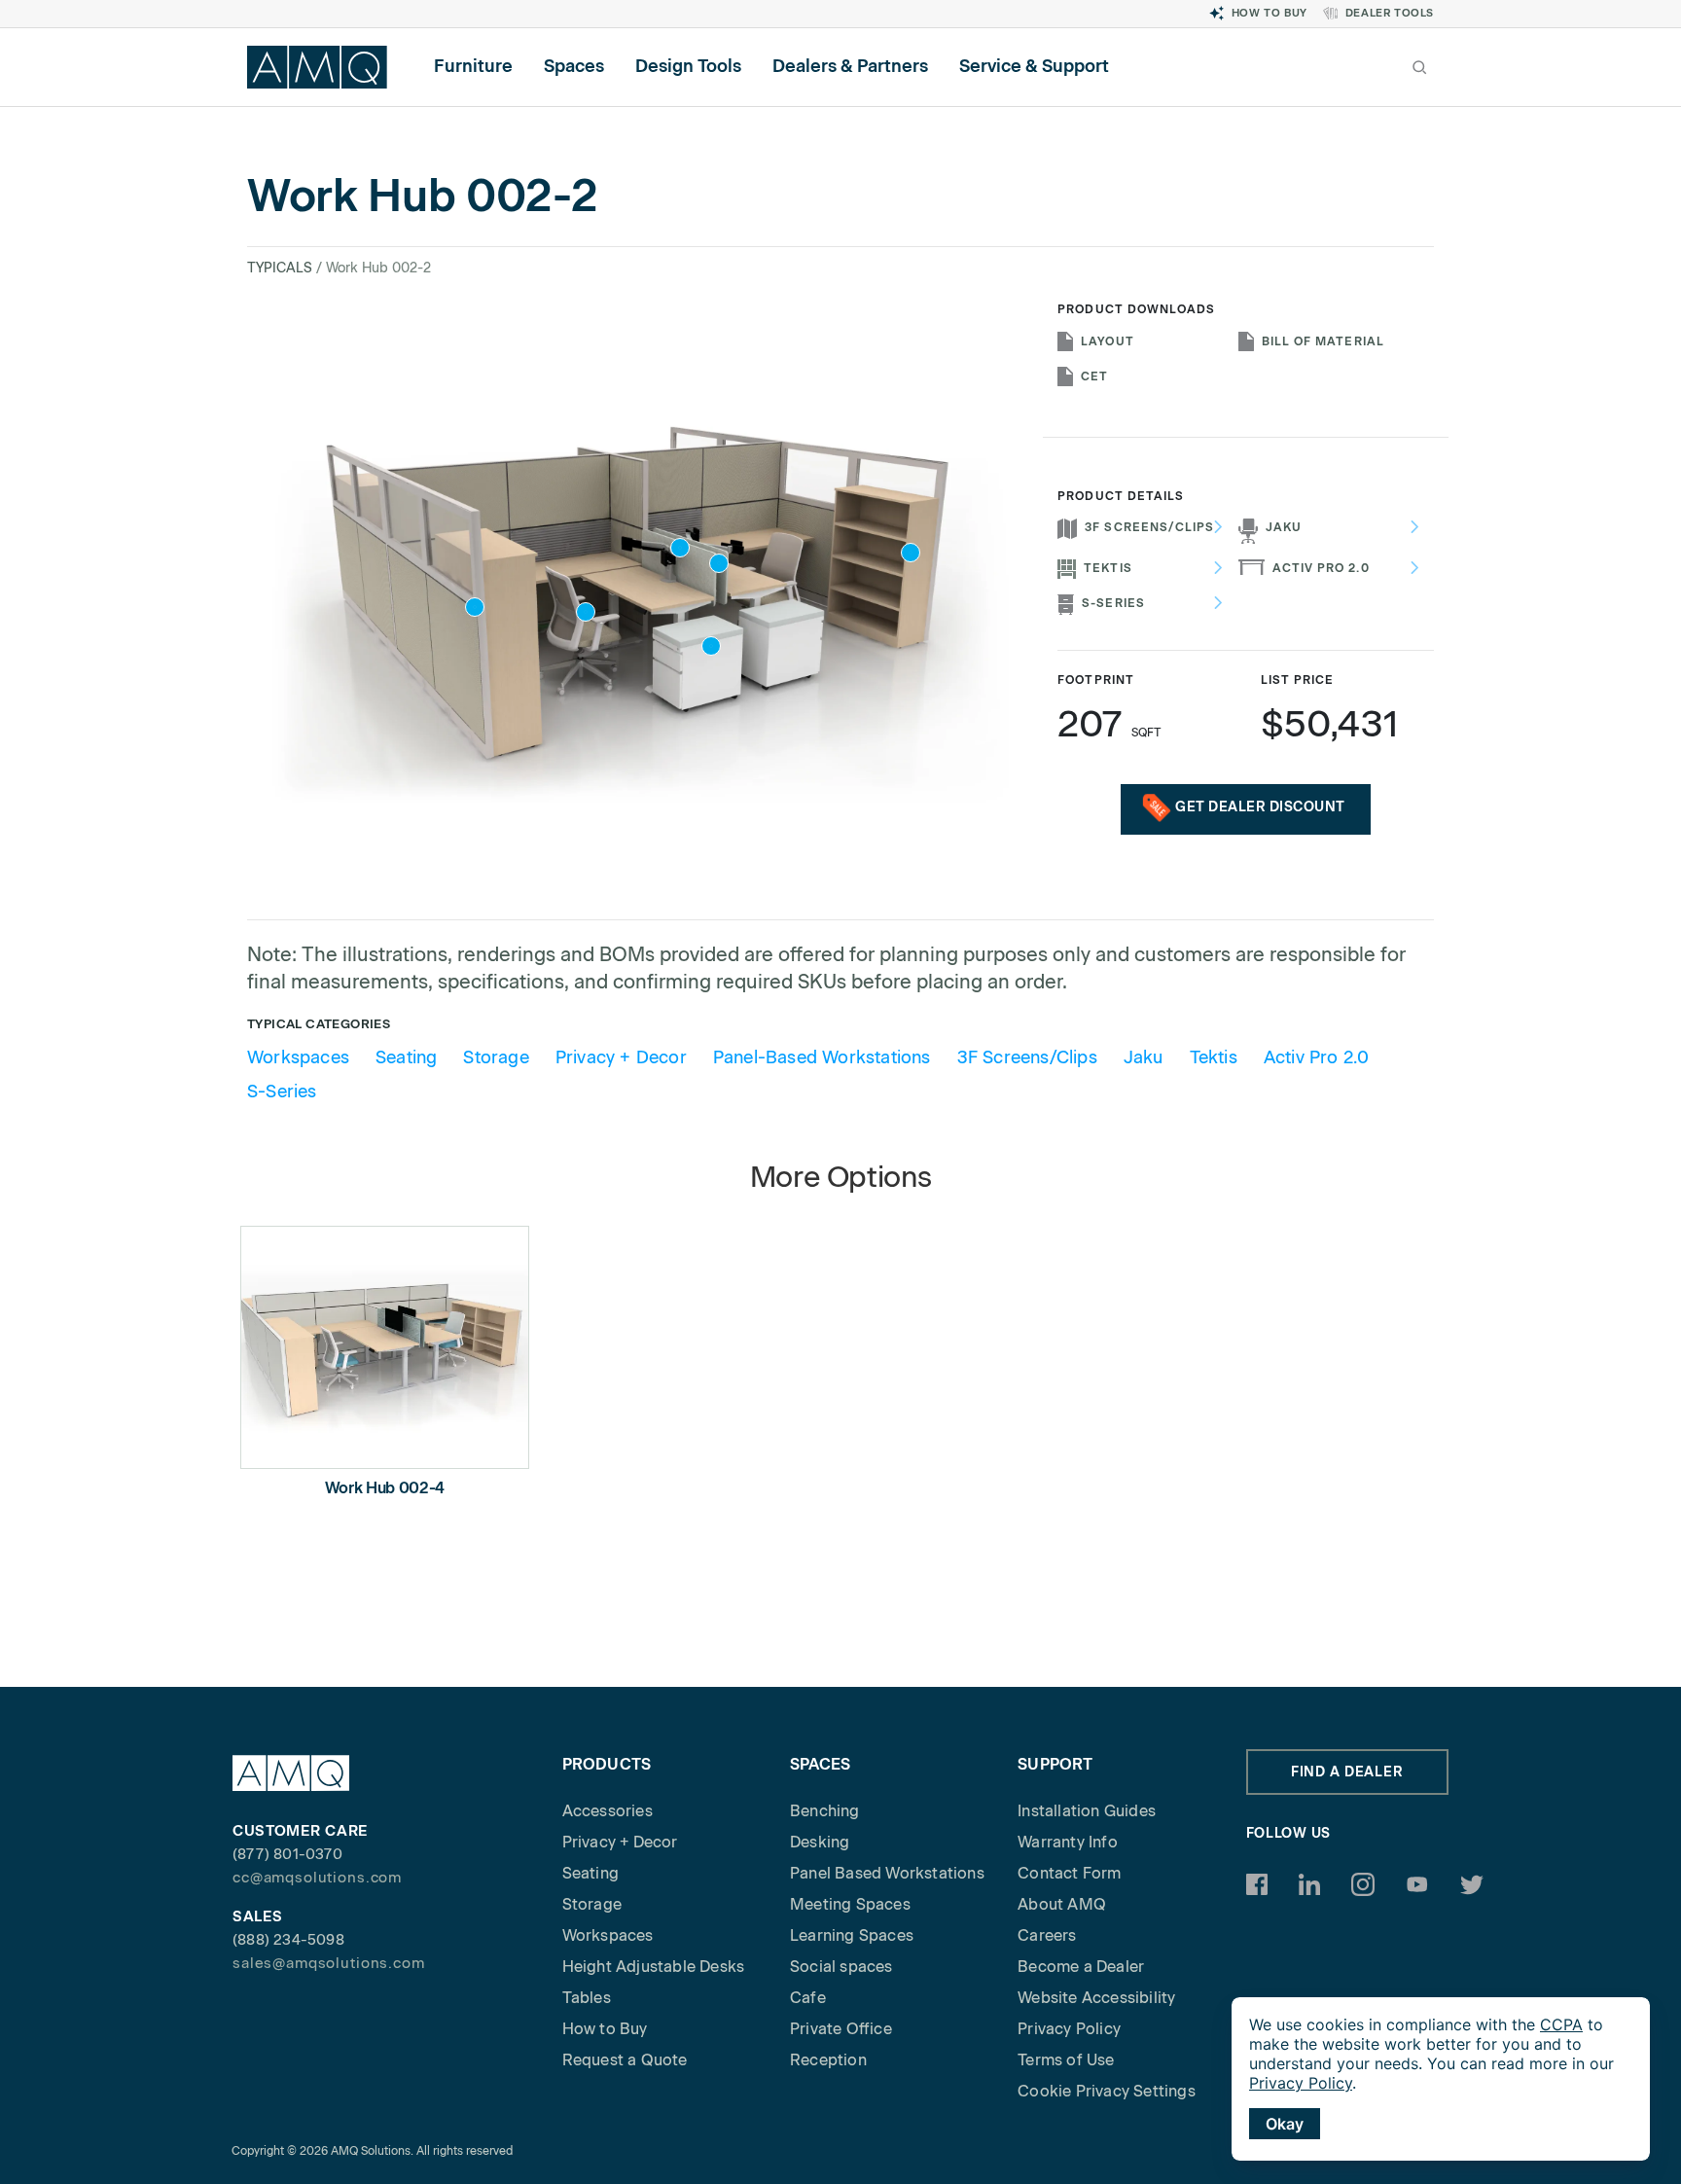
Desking (820, 1842)
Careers (1047, 1935)
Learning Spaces (852, 1935)
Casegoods (966, 456)
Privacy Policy (1069, 2029)
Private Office (841, 2029)
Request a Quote (625, 2060)
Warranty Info (1068, 1842)
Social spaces (841, 1967)
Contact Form (1069, 1873)
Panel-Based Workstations (822, 1057)
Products (607, 1764)
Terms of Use (1066, 2060)
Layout (1107, 341)
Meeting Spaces (850, 1904)
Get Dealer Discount (1260, 807)
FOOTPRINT (1095, 680)
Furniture (473, 66)
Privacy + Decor (621, 1057)
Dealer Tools (1390, 13)
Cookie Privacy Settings (1107, 2091)
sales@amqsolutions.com (329, 1963)
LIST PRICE (1298, 680)
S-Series (1113, 603)
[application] (1441, 2079)
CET (1094, 376)
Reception (828, 2060)
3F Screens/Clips (1149, 527)
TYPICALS (280, 268)
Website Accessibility (1096, 1998)
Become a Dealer (1081, 1967)
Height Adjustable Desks (654, 1967)
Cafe (808, 1998)
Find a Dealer (1347, 1772)
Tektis (1108, 568)
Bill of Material (1323, 341)
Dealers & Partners (850, 66)
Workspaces (298, 1057)
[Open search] (1419, 67)
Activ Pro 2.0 (1321, 568)
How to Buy (1270, 13)
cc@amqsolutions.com (317, 1878)
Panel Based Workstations (887, 1873)
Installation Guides (1087, 1811)
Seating (406, 1057)
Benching (825, 1811)
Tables (587, 1998)
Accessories (608, 1811)
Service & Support (1034, 66)
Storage (496, 1057)
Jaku (1284, 527)
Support (1055, 1764)
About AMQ (1062, 1904)
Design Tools (688, 66)
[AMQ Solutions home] (317, 67)
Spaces (574, 66)
